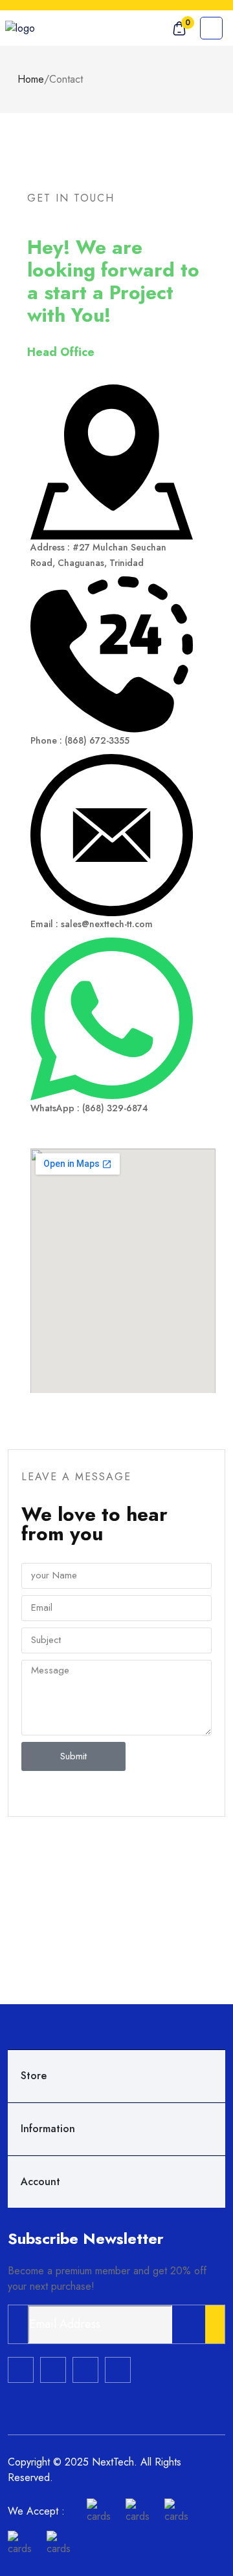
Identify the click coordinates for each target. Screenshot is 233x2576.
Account (40, 2182)
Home (31, 79)
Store (34, 2076)
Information (48, 2129)
